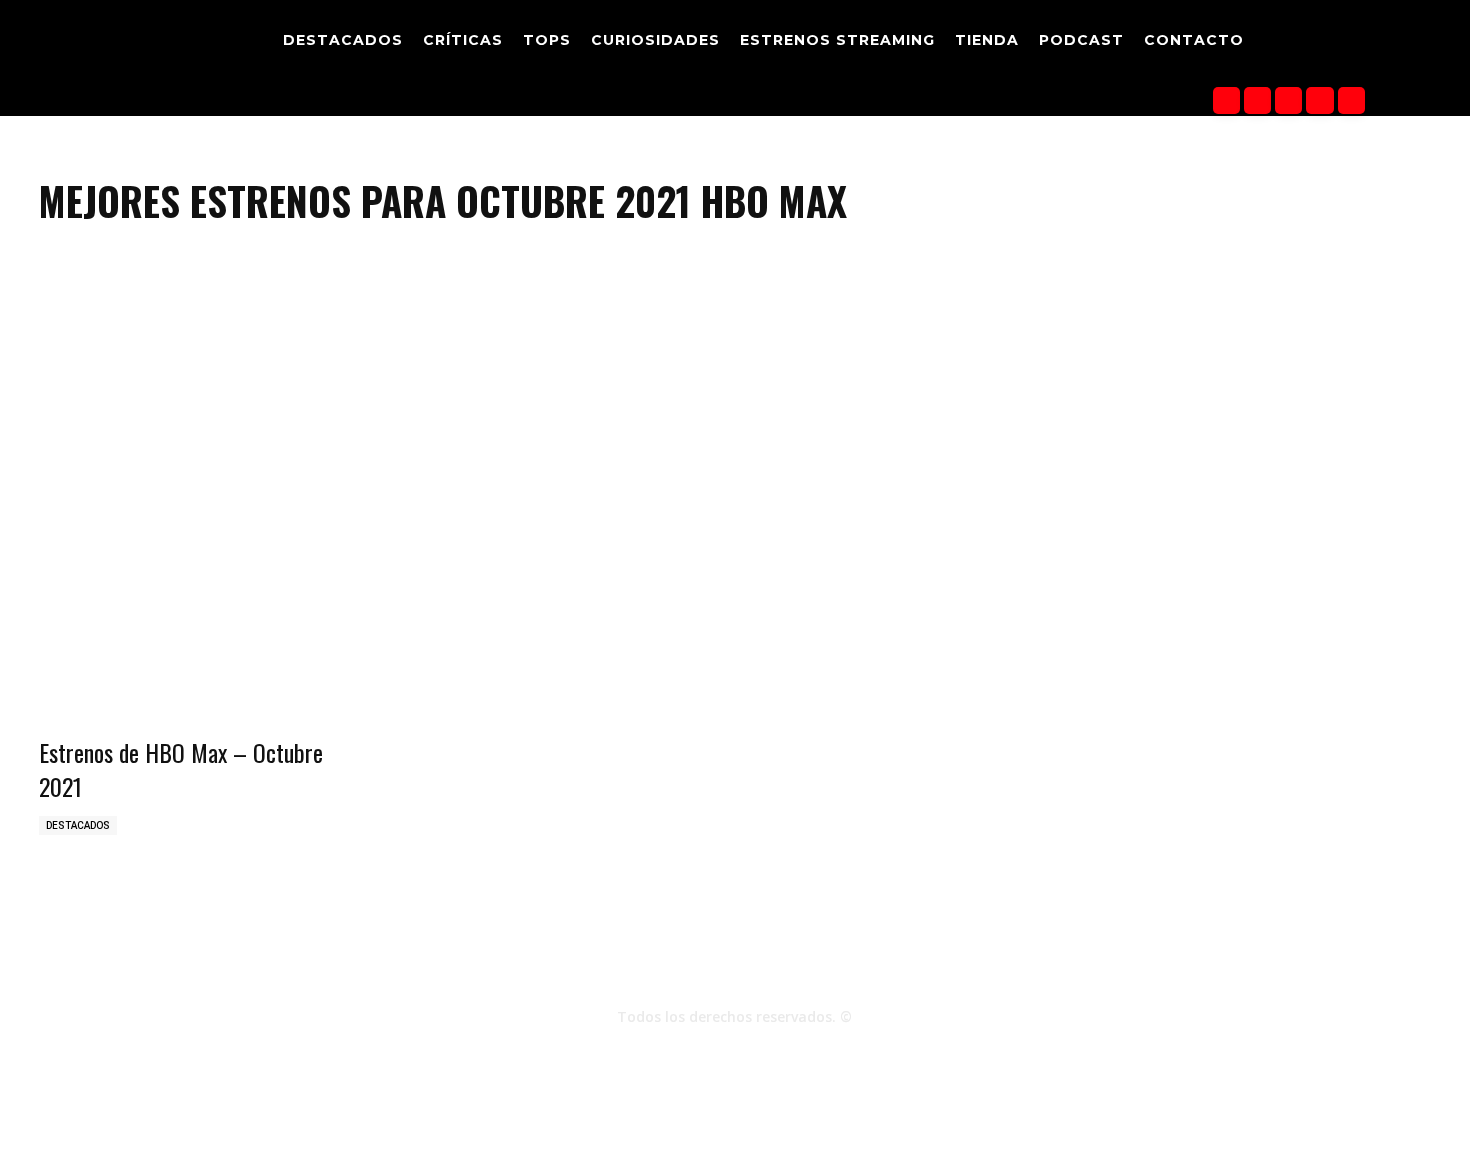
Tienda (1117, 1157)
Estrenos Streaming (1212, 1157)
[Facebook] (1226, 100)
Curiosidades (1042, 1157)
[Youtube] (1351, 100)
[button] (1398, 43)
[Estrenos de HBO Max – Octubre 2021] (198, 644)
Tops (972, 1157)
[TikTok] (1288, 100)
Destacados (78, 825)
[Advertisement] (735, 412)
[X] (1319, 100)
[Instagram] (1257, 100)
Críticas (918, 1157)
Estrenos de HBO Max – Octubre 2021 (181, 769)
